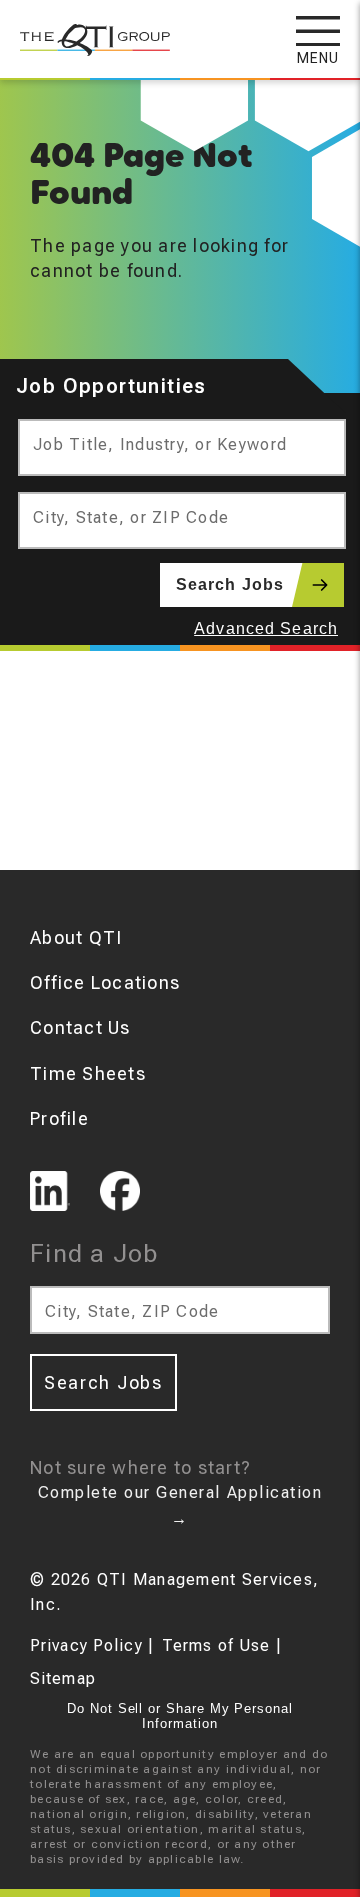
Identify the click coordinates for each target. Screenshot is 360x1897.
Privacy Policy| (92, 1645)
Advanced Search (266, 628)
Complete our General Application (180, 1505)
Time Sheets (88, 1073)
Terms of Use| (222, 1645)
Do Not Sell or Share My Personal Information (180, 1716)
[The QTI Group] (85, 29)
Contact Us (80, 1027)
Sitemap (63, 1678)
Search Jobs (230, 584)
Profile (59, 1118)
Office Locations (105, 982)
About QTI (76, 937)
